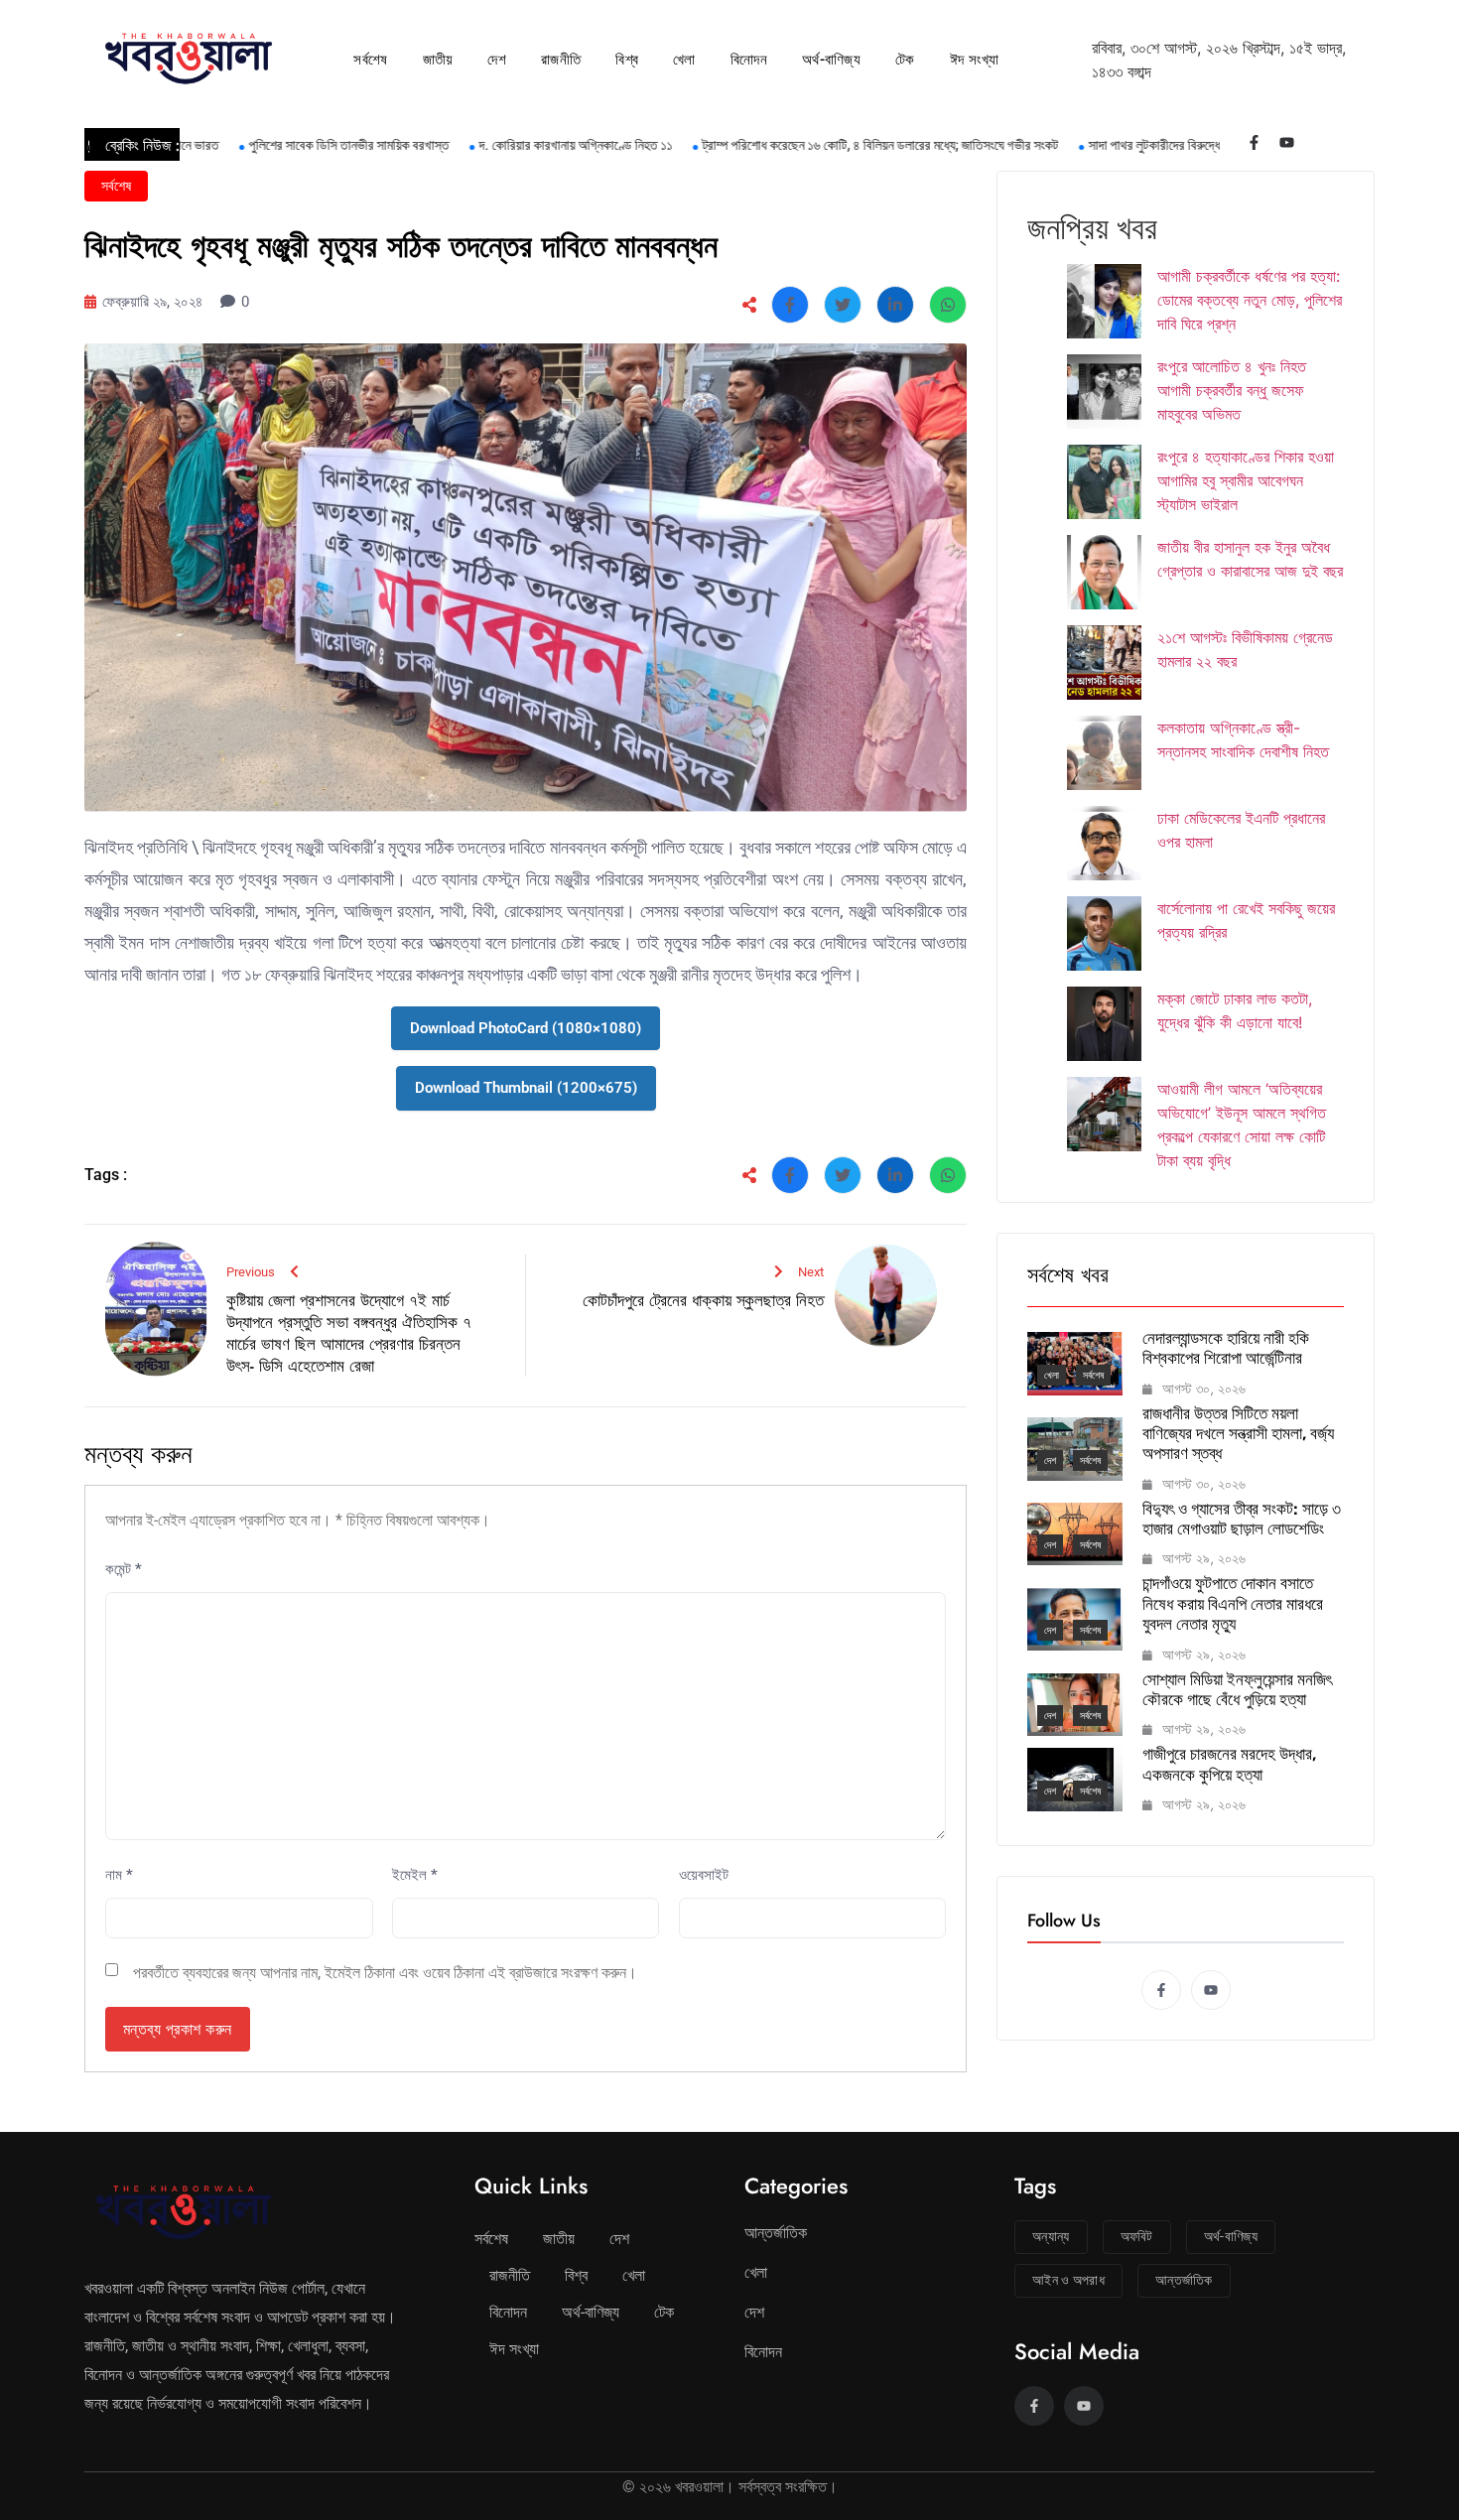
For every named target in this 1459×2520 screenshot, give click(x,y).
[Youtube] (1287, 142)
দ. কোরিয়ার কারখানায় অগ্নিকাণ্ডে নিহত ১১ (524, 145)
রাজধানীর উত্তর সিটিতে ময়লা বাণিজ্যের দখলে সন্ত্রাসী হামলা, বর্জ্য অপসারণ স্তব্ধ (1238, 1434)
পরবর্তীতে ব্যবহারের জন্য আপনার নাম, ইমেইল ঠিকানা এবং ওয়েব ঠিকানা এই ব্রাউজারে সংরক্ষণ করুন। (385, 1973)
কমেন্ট (124, 1569)
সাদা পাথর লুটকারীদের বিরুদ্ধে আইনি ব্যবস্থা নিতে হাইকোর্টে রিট (1179, 145)
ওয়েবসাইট (704, 1875)
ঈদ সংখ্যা (975, 60)
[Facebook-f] (1254, 142)
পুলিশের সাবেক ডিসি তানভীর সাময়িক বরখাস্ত (297, 145)
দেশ (497, 60)
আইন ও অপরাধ (1068, 2280)
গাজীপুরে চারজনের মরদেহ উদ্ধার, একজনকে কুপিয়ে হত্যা (1229, 1764)
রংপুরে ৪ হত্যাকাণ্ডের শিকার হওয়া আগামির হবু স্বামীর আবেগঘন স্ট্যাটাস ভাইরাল (1246, 480)
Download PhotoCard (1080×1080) (526, 1028)
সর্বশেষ (370, 60)
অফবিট (1137, 2236)
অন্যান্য (1051, 2236)
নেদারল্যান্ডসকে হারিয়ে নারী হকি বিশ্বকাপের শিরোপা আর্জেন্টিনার (1226, 1348)
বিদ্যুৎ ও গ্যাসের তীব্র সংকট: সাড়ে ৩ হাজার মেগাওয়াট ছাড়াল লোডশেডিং (1242, 1519)
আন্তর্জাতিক (776, 2233)
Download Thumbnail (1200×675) (526, 1088)
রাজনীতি (561, 60)
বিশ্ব (627, 60)
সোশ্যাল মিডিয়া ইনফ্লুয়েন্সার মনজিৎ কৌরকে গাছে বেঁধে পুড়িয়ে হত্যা (1237, 1689)
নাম (119, 1875)
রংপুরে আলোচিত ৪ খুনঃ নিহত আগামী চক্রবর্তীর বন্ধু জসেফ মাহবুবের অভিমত (1232, 390)
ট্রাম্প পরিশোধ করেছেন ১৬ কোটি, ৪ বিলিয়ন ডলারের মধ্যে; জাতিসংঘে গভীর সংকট (828, 145)
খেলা (684, 60)
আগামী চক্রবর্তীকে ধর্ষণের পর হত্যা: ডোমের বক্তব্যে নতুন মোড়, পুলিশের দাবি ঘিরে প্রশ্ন (1250, 300)
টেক (905, 60)
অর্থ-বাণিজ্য (831, 60)
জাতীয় (438, 60)
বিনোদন (749, 60)
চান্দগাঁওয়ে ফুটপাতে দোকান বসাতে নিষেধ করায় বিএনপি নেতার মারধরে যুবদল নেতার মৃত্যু (1233, 1603)
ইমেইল (415, 1875)
